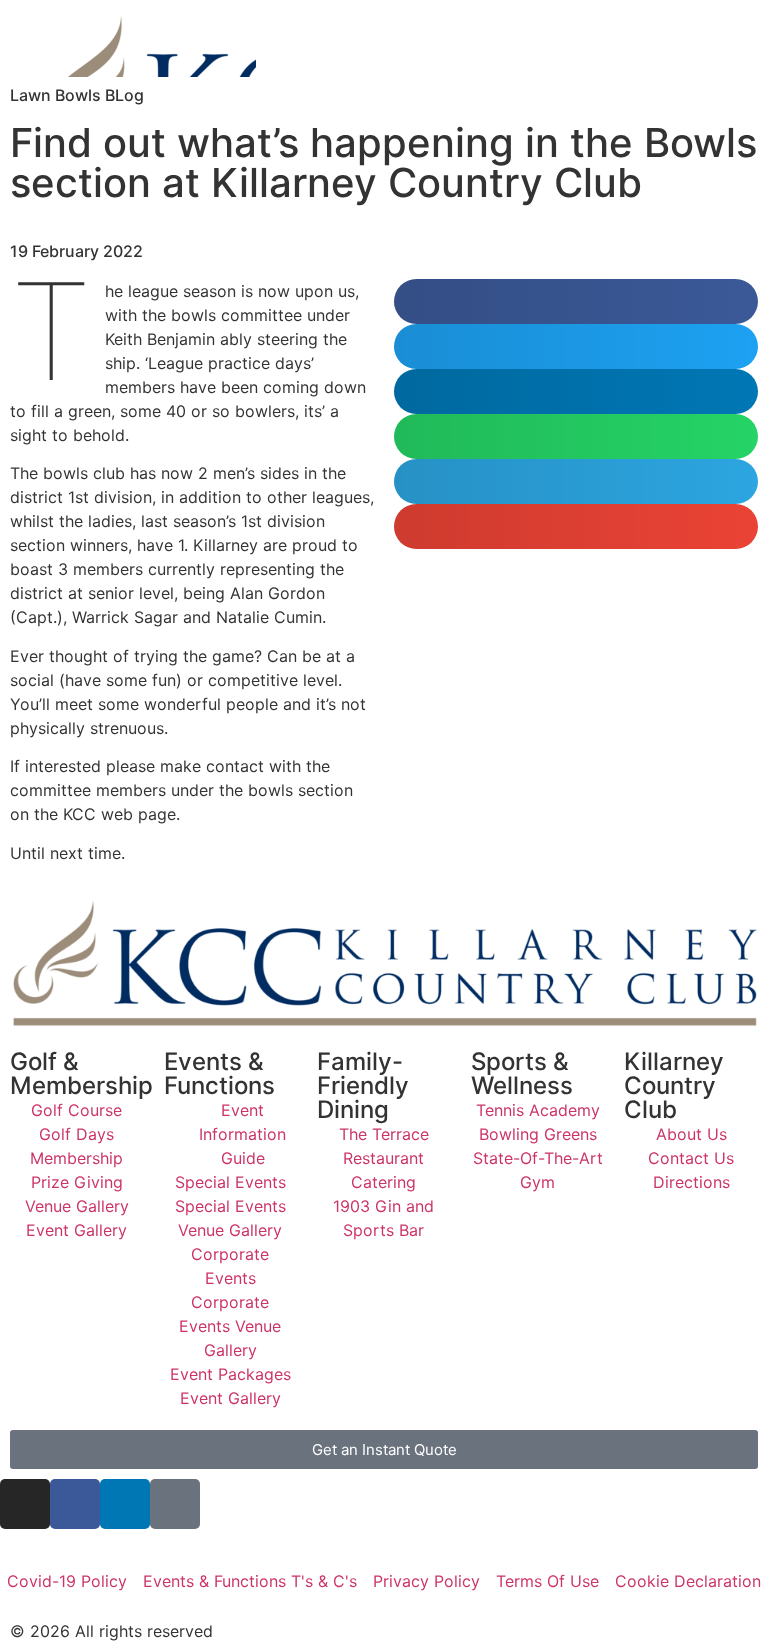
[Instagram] (25, 1504)
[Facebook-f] (75, 1504)
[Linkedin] (125, 1504)
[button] (576, 301)
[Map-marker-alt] (175, 1504)
